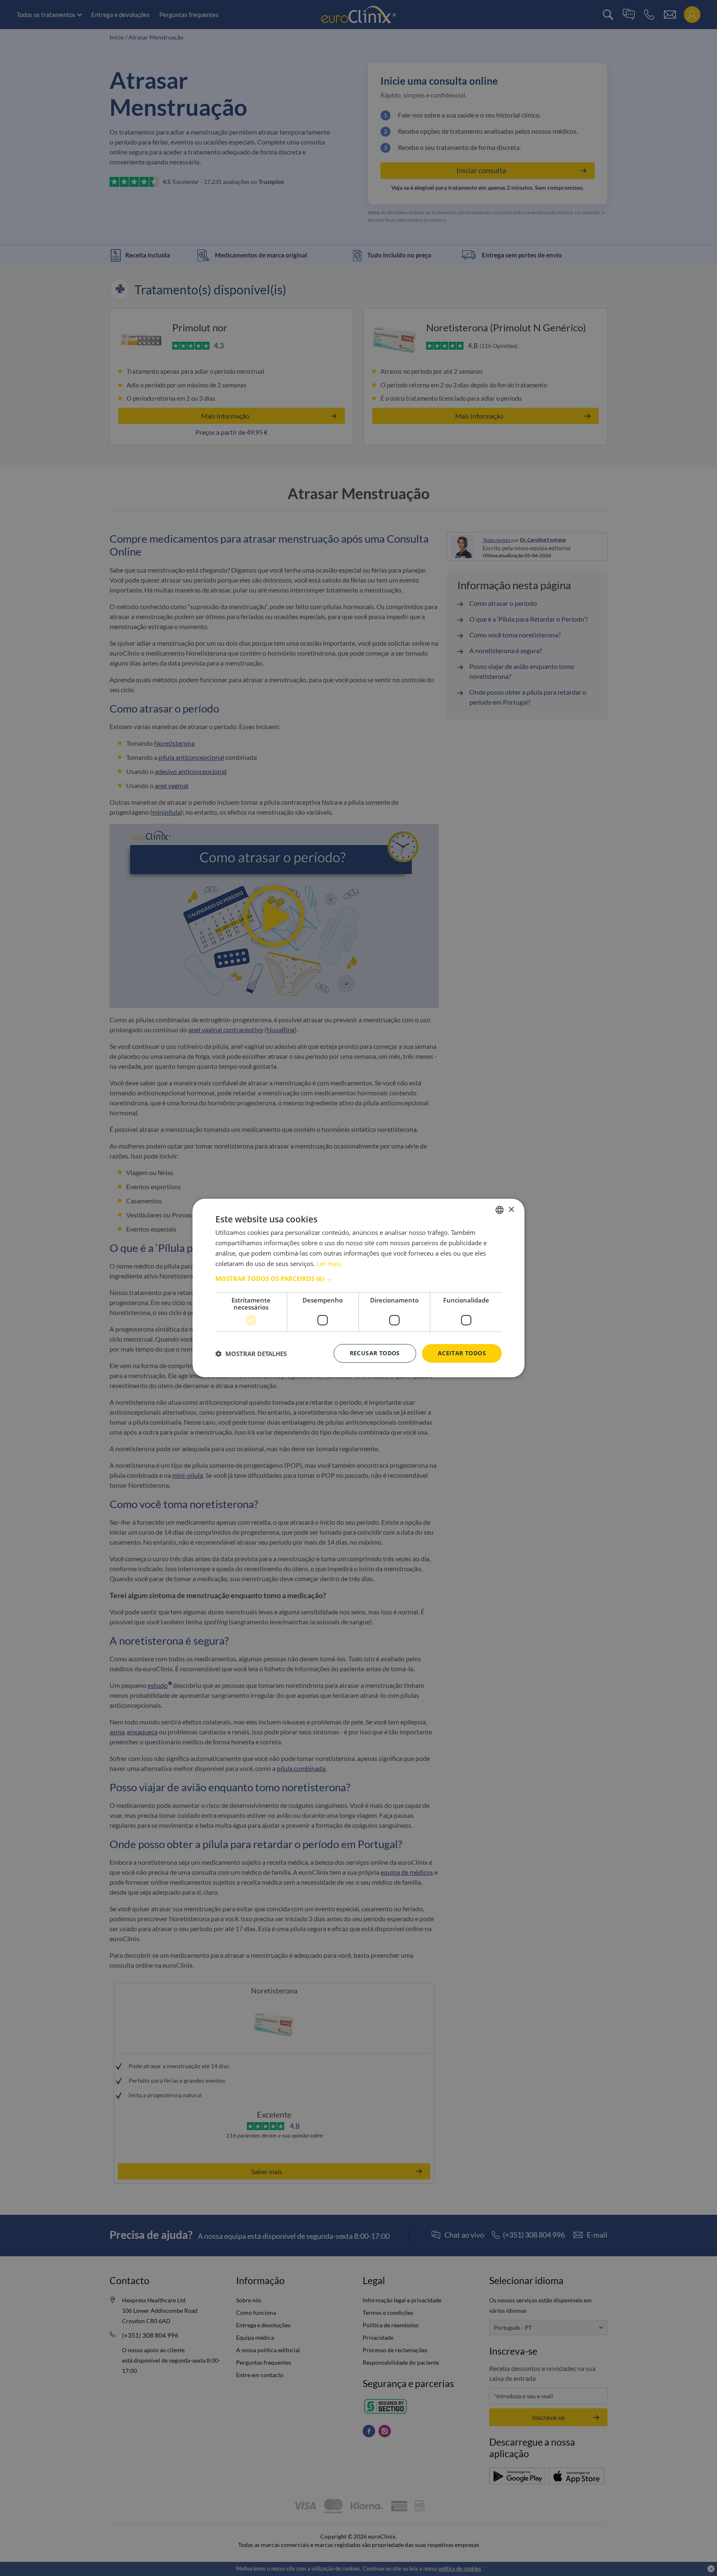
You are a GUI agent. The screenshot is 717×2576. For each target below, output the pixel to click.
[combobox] (500, 1210)
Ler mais (329, 1264)
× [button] (511, 1209)
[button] (358, 1278)
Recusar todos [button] (375, 1353)
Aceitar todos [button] (462, 1353)
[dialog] (358, 1288)
